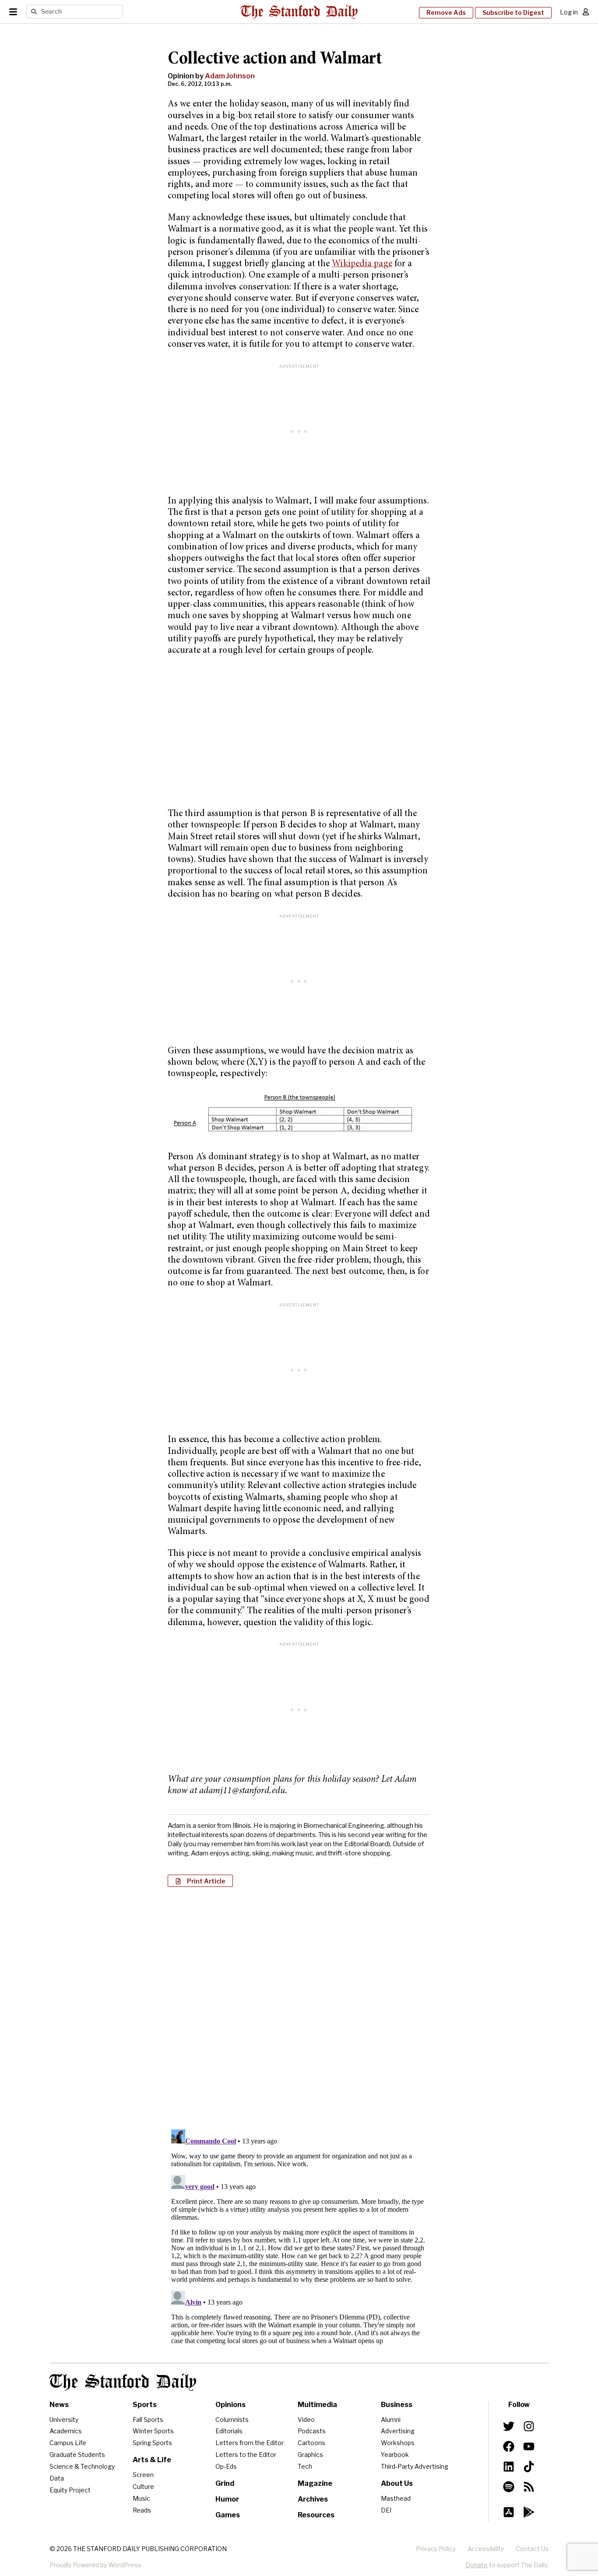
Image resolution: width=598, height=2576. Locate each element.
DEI (386, 2510)
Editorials (229, 2431)
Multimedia (317, 2405)
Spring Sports (152, 2443)
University (64, 2419)
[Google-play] (529, 2512)
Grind (225, 2483)
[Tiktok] (529, 2467)
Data (57, 2478)
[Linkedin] (509, 2467)
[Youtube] (529, 2446)
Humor (227, 2499)
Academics (66, 2431)
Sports (145, 2405)
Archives (313, 2499)
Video (306, 2419)
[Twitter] (509, 2426)
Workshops (398, 2443)
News (59, 2405)
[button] (200, 1881)
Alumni (391, 2419)
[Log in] (586, 12)
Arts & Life (152, 2460)
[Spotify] (509, 2487)
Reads (142, 2510)
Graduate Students (77, 2455)
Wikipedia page (362, 264)
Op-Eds (226, 2466)
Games (228, 2515)
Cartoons (311, 2443)
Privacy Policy (436, 2549)
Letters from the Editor (250, 2443)
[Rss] (529, 2487)
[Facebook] (509, 2446)
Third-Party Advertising (415, 2466)
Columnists (232, 2419)
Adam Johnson (230, 76)
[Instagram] (529, 2426)
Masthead (396, 2498)
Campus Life (68, 2443)
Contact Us (532, 2549)
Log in (569, 12)
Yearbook (395, 2455)
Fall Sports (148, 2419)
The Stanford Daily (123, 2382)
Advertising (398, 2431)
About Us (397, 2483)
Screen (143, 2475)
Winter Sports (153, 2431)
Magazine (315, 2483)
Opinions (230, 2405)
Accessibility (486, 2549)
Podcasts (312, 2431)
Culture (143, 2486)
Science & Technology (82, 2466)
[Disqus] (299, 2007)
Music (141, 2498)
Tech (305, 2466)
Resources (316, 2515)
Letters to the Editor (246, 2455)
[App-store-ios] (509, 2512)
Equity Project (70, 2490)
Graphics (310, 2455)
